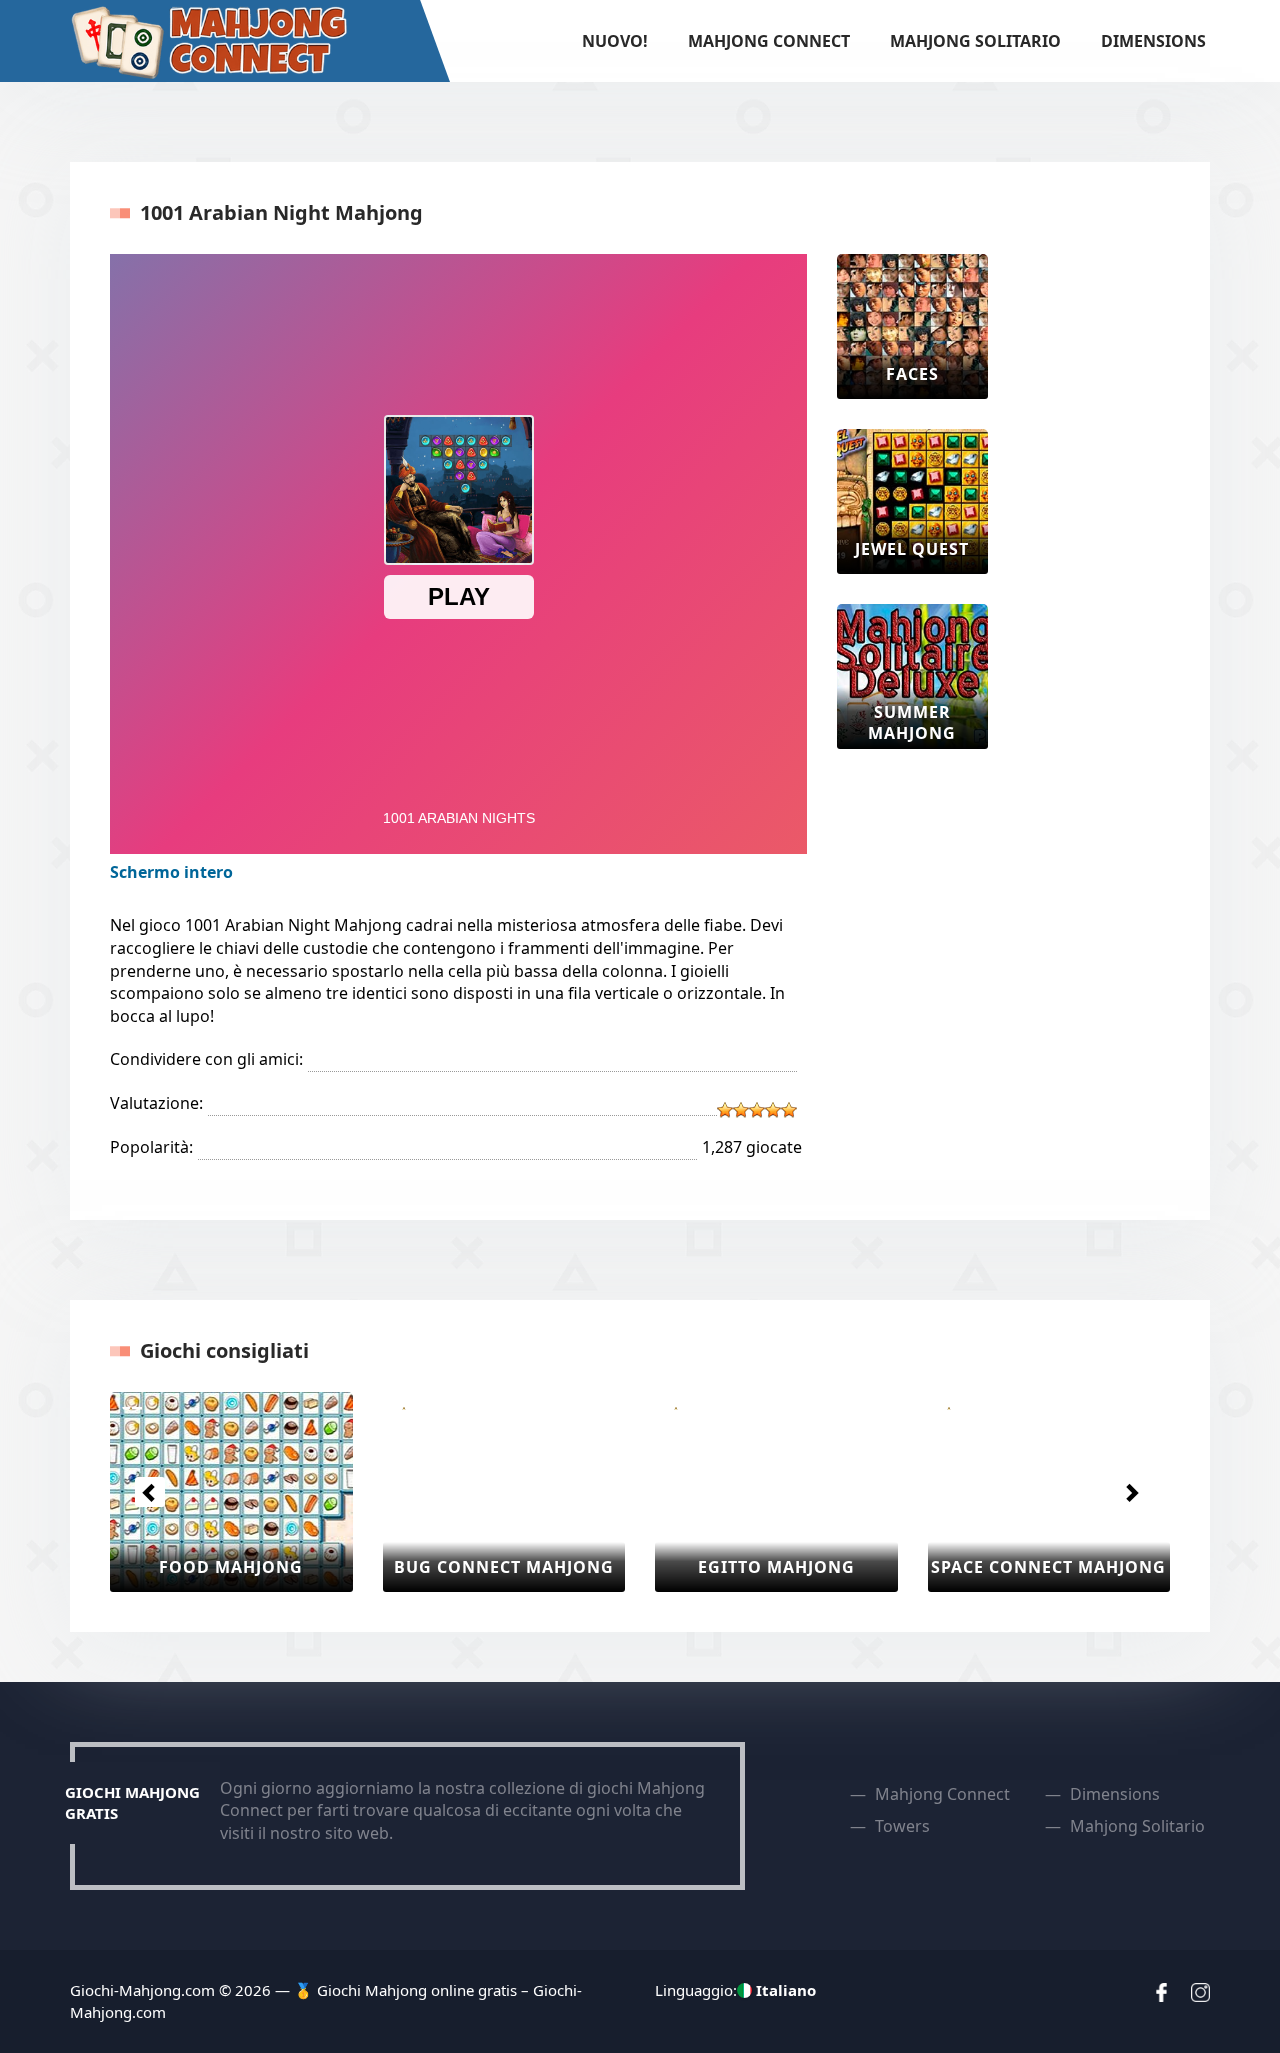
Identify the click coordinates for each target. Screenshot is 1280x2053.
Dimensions (1153, 41)
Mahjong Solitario (975, 41)
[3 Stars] (757, 1110)
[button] (149, 1492)
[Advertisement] (1098, 554)
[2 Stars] (741, 1110)
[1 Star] (725, 1110)
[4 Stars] (773, 1110)
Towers (902, 1826)
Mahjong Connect (769, 41)
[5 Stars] (789, 1110)
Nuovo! (615, 41)
